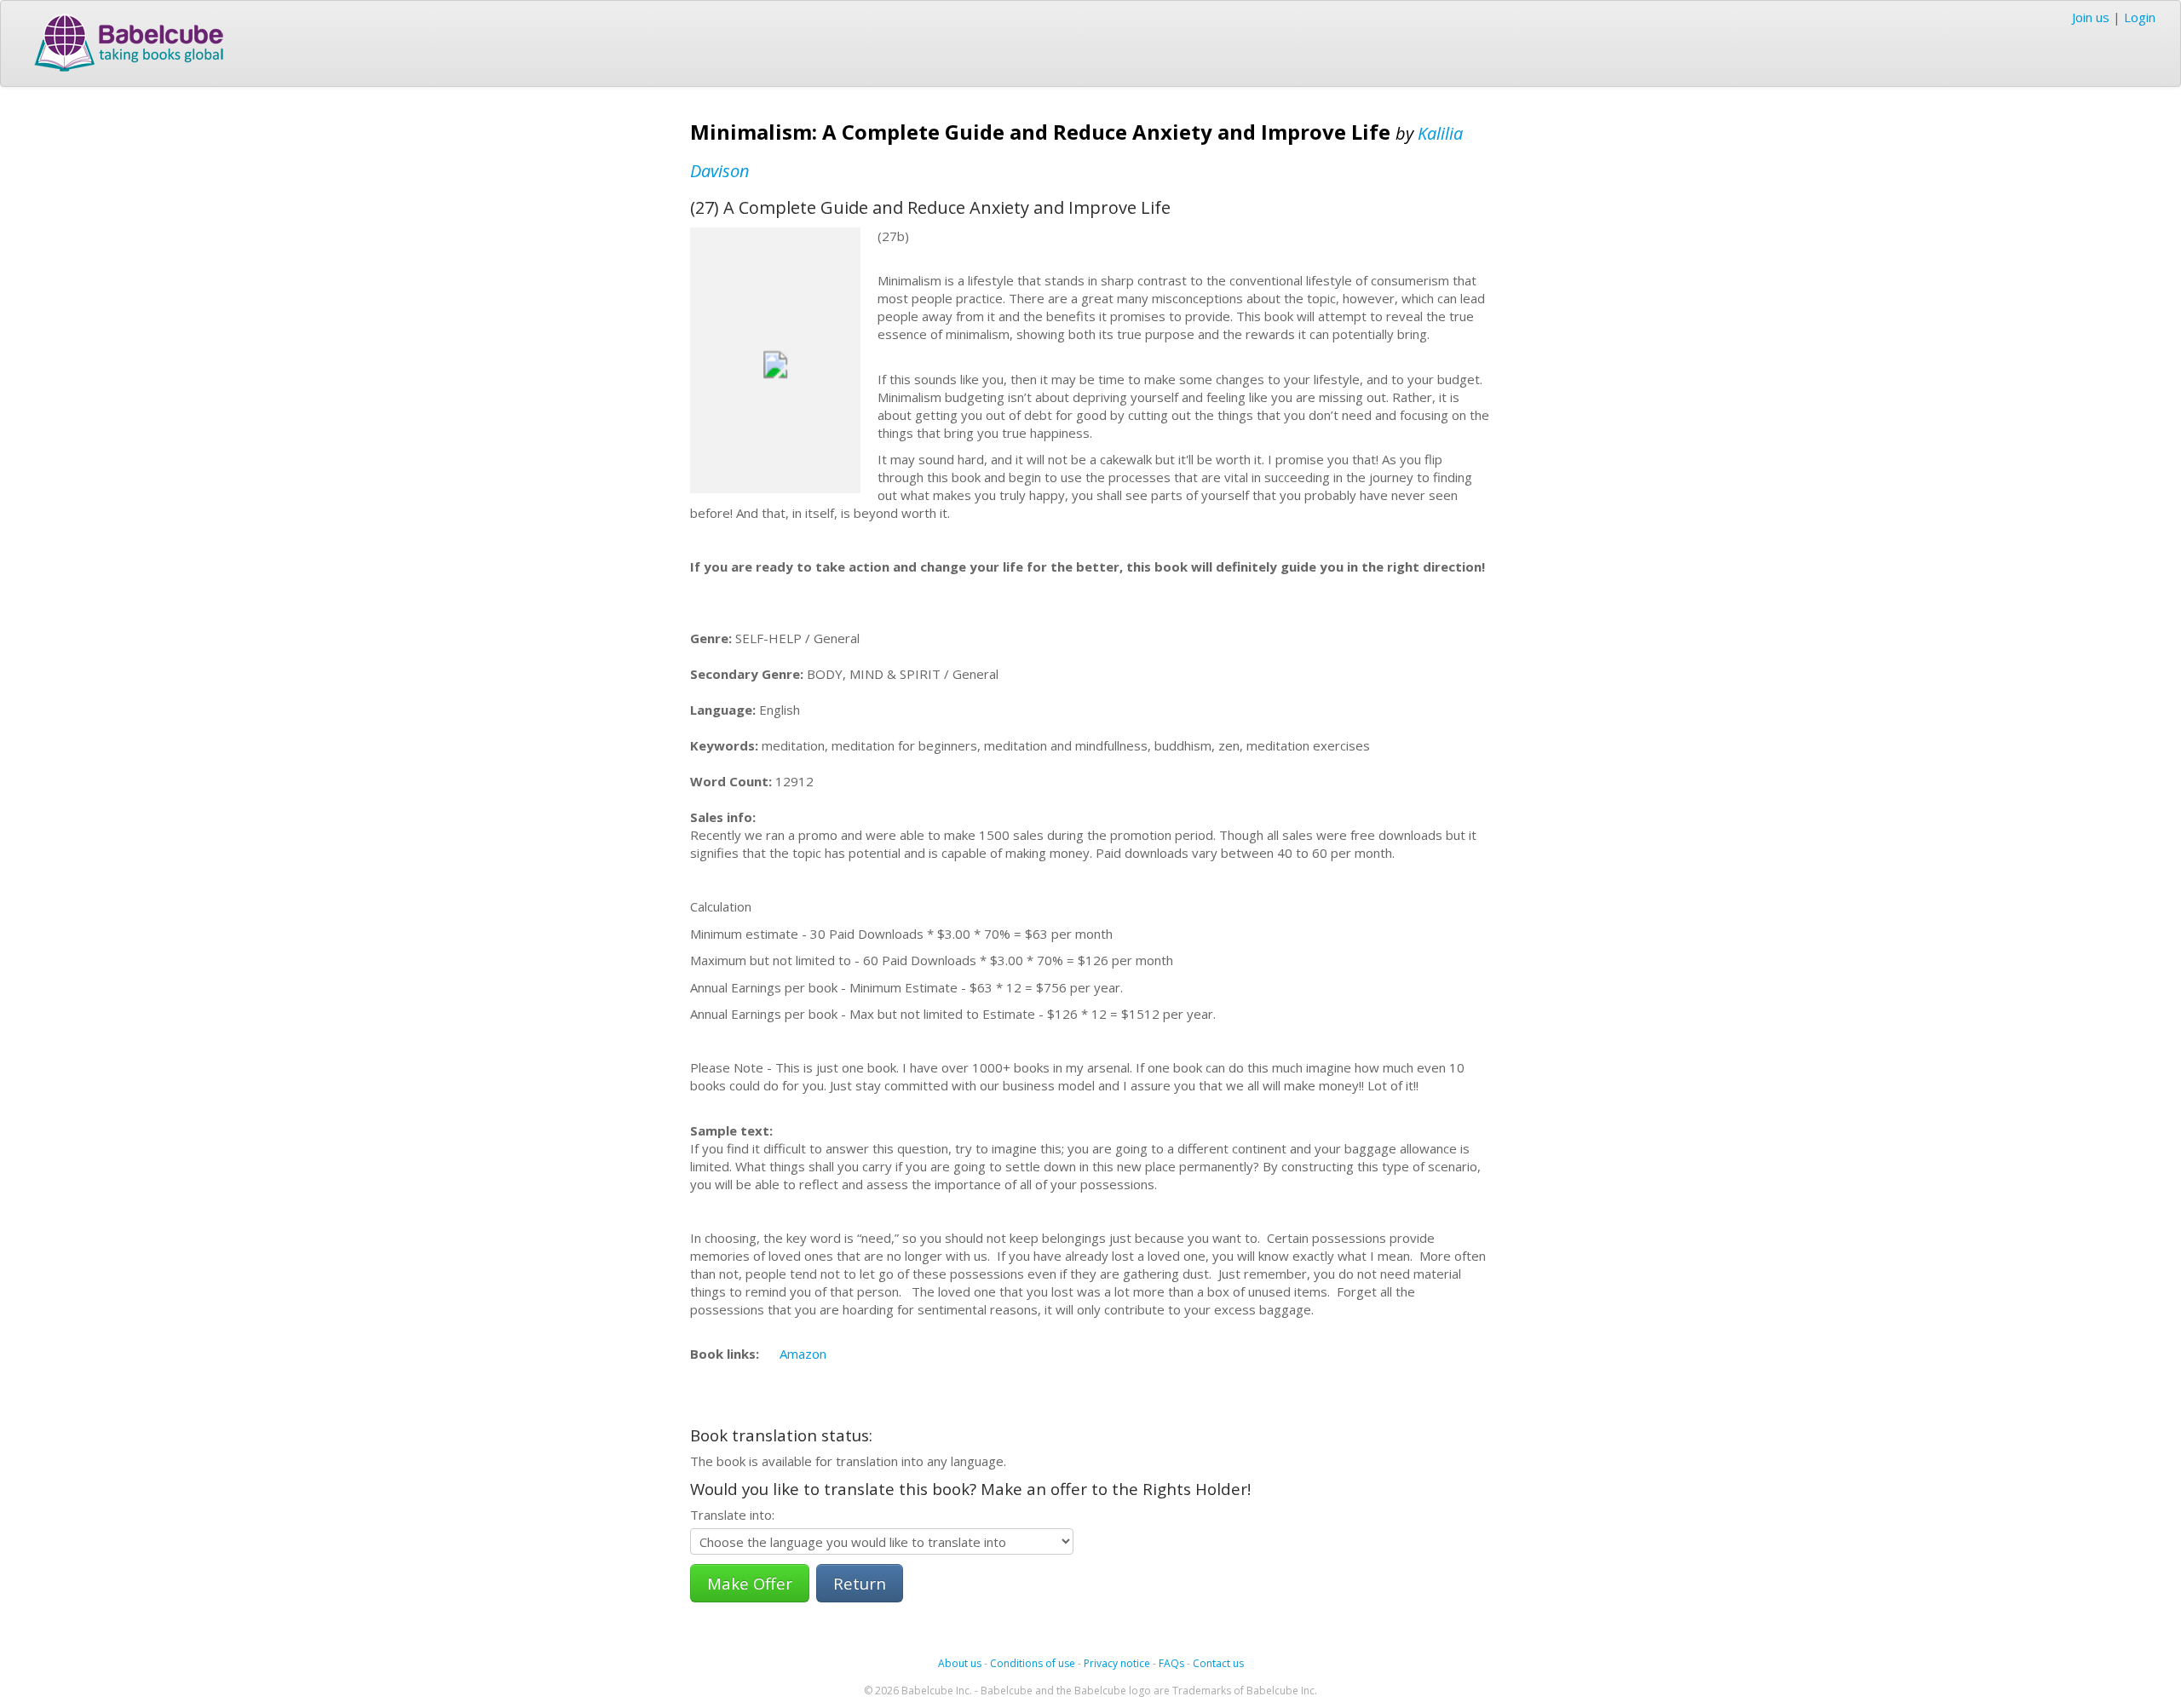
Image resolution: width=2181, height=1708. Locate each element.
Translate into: (732, 1515)
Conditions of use (1033, 1663)
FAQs (1171, 1663)
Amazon (803, 1354)
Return (860, 1583)
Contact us (1218, 1663)
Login (2140, 17)
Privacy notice (1117, 1663)
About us (960, 1663)
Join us (2091, 17)
